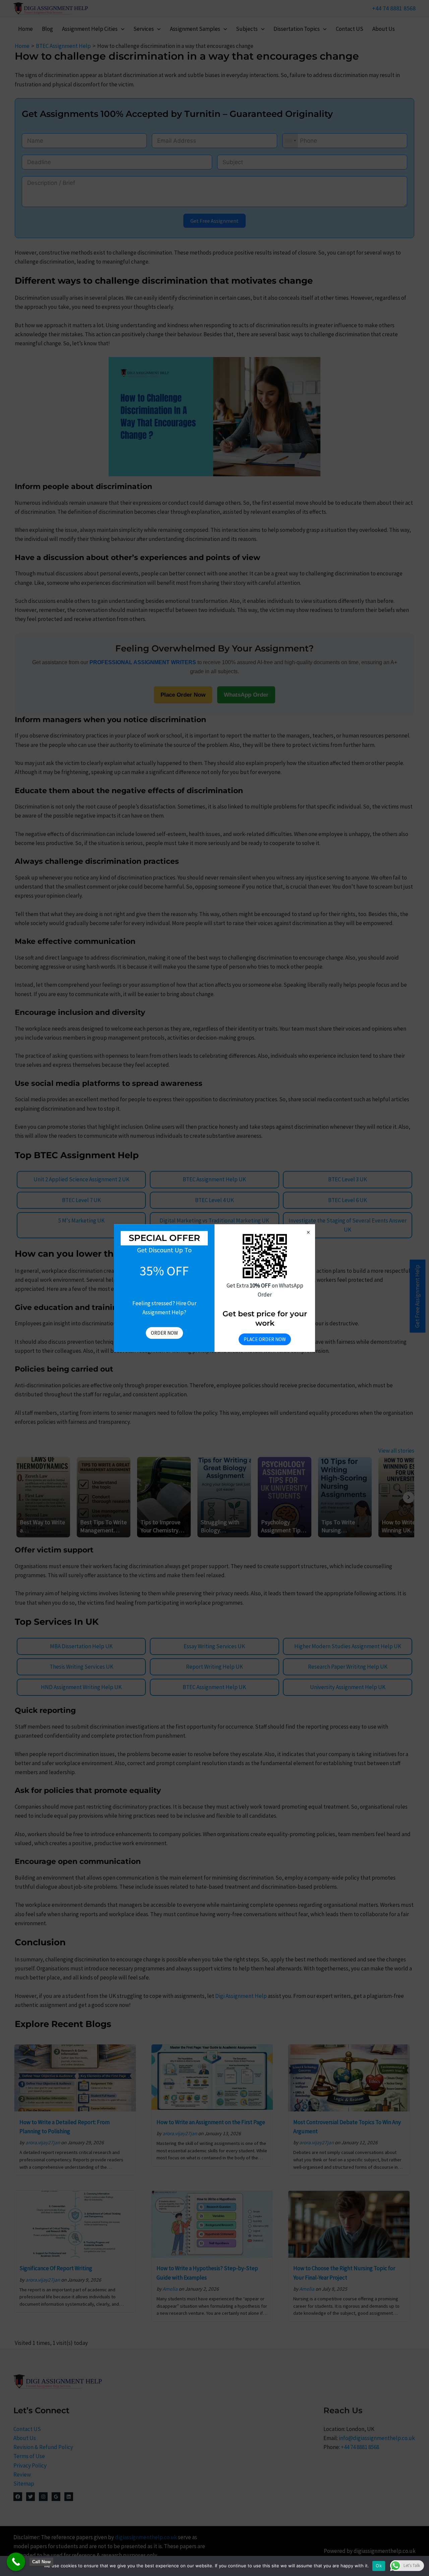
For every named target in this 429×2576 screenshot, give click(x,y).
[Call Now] (16, 2562)
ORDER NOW (164, 1333)
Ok (379, 2566)
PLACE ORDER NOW (265, 1339)
